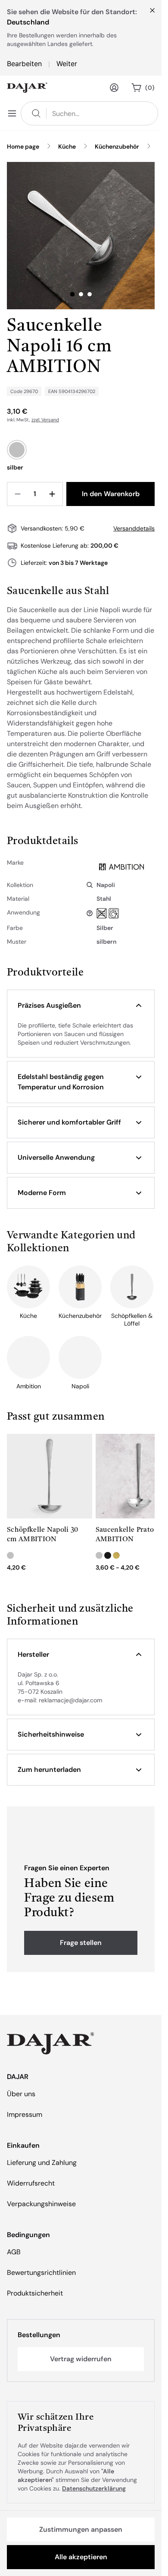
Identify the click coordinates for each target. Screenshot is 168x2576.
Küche (67, 146)
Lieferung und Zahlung (42, 2163)
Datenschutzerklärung (94, 2488)
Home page (23, 146)
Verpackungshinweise (41, 2204)
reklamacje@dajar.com (70, 1700)
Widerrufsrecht (31, 2183)
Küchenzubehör (117, 146)
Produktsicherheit (35, 2293)
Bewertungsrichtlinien (41, 2273)
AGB (14, 2252)
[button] (81, 1006)
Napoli (106, 885)
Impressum (25, 2114)
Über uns (21, 2094)
